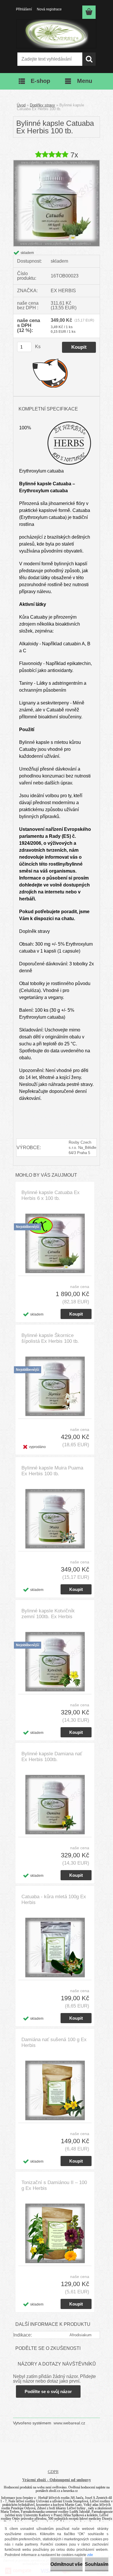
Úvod (21, 105)
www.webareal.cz (69, 2423)
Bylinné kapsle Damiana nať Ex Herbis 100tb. (52, 1757)
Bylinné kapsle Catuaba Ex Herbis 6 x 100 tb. (51, 1195)
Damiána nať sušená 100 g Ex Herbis (54, 2042)
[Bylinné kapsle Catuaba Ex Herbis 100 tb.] (57, 162)
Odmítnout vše (66, 2564)
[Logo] (56, 34)
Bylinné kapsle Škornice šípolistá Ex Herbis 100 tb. (50, 1338)
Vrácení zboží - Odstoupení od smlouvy (57, 2480)
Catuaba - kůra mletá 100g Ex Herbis (54, 1900)
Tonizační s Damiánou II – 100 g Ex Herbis (54, 2185)
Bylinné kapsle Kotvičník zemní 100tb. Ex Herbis (48, 1614)
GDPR (53, 2472)
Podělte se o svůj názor (48, 2391)
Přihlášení (24, 9)
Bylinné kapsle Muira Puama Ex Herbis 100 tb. (52, 1471)
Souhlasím (97, 2564)
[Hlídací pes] (50, 373)
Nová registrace (49, 9)
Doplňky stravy (42, 105)
